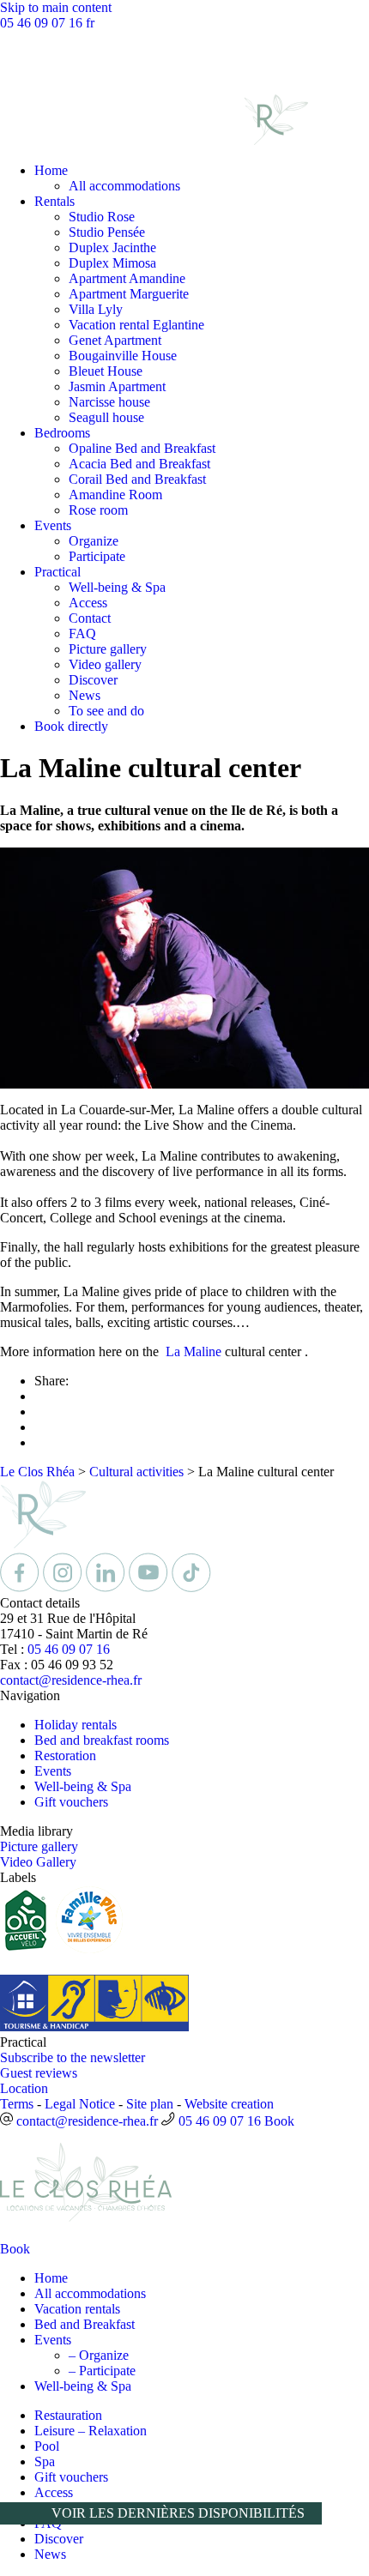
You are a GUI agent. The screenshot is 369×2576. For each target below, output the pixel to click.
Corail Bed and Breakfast (137, 479)
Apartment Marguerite (129, 294)
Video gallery (105, 664)
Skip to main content (56, 7)
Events (53, 525)
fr (90, 23)
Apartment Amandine (127, 278)
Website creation (229, 2104)
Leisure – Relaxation (91, 2431)
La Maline (194, 1351)
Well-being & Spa (117, 587)
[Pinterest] (191, 1587)
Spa (45, 2461)
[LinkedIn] (107, 1587)
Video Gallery (38, 1862)
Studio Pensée (107, 232)
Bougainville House (123, 356)
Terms (17, 2104)
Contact (90, 618)
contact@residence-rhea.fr (71, 1680)
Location (24, 2088)
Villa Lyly (96, 309)
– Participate (102, 2371)
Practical (57, 572)
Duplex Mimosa (112, 263)
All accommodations (124, 186)
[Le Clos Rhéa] (154, 141)
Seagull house (106, 417)
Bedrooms (62, 433)
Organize (94, 541)
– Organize (99, 2355)
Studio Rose (102, 217)
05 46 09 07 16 (43, 23)
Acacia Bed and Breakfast (139, 464)
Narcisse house (109, 402)
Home (51, 170)
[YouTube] (150, 1587)
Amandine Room (115, 495)
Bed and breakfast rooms (102, 1740)
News (85, 695)
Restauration (68, 2415)
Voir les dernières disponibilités (178, 2513)
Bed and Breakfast (85, 2324)
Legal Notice (80, 2104)
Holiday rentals (76, 1725)
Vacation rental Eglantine (136, 325)
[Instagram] (64, 1587)
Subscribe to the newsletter (73, 2057)
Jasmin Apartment (117, 386)
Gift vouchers (71, 1802)
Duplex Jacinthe (112, 247)
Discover (93, 680)
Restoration (65, 1756)
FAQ (82, 633)
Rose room (98, 510)
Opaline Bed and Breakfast (142, 448)
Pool (47, 2446)
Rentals (54, 201)
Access (88, 603)
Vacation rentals (77, 2309)
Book (279, 2121)
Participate (97, 556)
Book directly (71, 726)
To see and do (106, 711)
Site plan (150, 2104)
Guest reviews (39, 2073)
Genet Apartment (115, 340)
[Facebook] (21, 1587)
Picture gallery (108, 649)
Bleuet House (106, 371)
